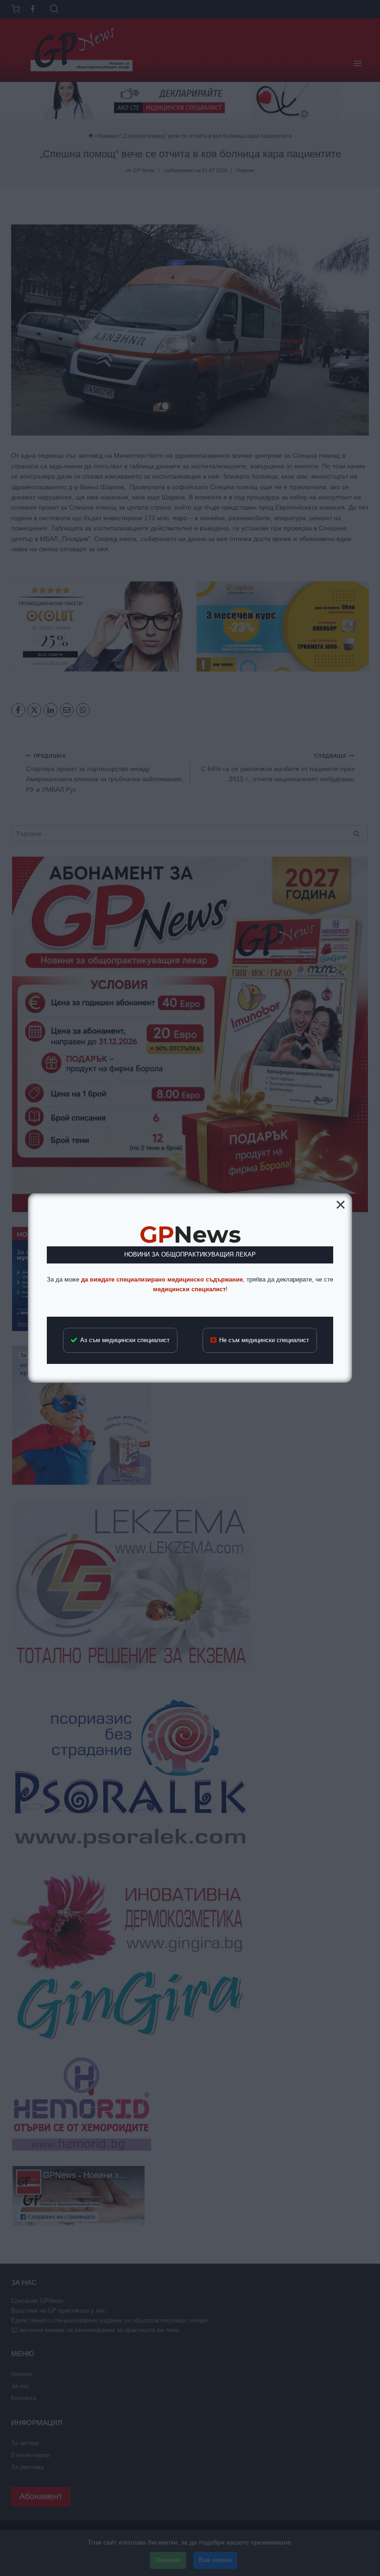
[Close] (341, 1205)
